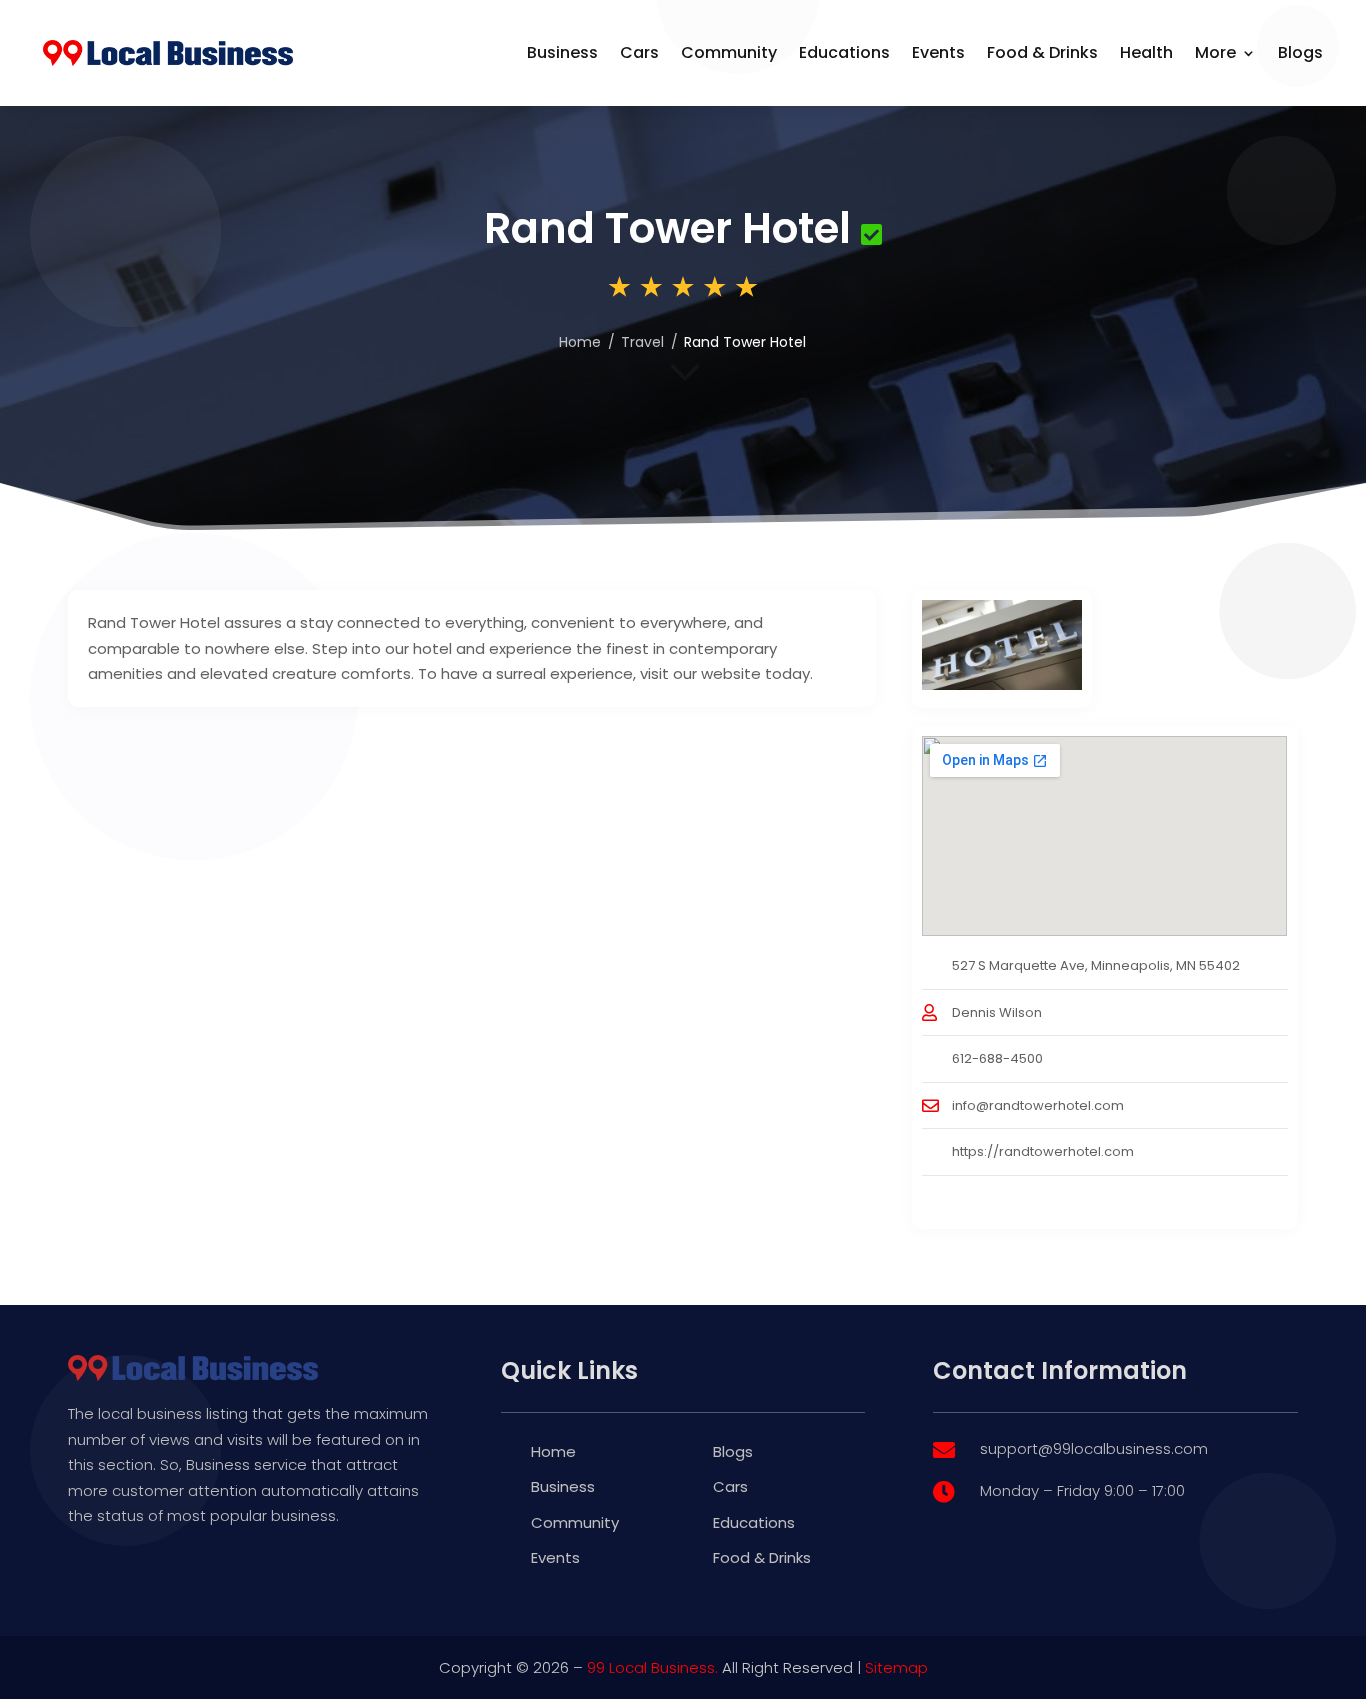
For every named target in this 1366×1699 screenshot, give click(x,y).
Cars (639, 52)
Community (729, 52)
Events (938, 52)
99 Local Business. (652, 1667)
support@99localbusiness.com (1094, 1448)
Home (580, 342)
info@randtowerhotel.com (1038, 1105)
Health (1146, 52)
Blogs (1300, 52)
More (1215, 52)
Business (562, 52)
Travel (642, 342)
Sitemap (896, 1667)
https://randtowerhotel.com (1043, 1151)
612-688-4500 (997, 1058)
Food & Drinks (1042, 52)
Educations (844, 52)
